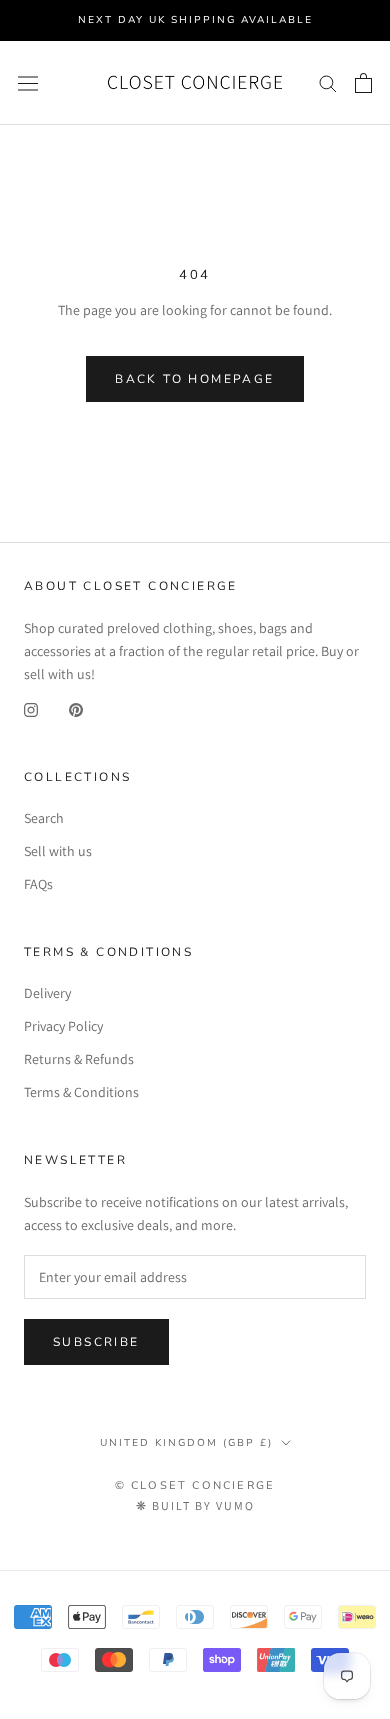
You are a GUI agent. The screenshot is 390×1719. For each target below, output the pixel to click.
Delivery (47, 993)
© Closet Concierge (195, 1485)
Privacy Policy (63, 1026)
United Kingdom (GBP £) (186, 1443)
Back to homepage (194, 379)
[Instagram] (31, 708)
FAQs (38, 884)
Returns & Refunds (79, 1059)
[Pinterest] (76, 708)
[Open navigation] (28, 83)
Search (44, 818)
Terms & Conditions (81, 1092)
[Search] (328, 82)
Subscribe (96, 1342)
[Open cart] (363, 83)
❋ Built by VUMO (195, 1505)
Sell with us (58, 851)
